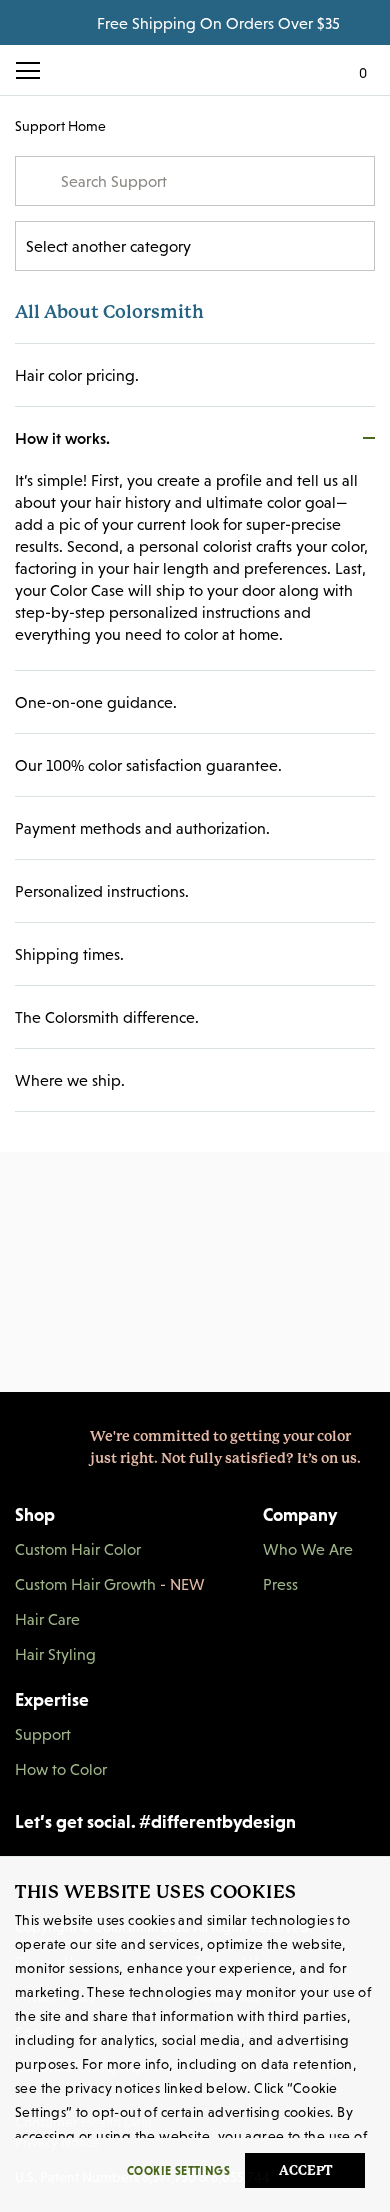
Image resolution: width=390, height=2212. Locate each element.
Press (280, 1584)
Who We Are (308, 1549)
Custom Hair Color (78, 1549)
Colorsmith (195, 70)
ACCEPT (305, 2170)
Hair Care (47, 1619)
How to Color (61, 1769)
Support (43, 1734)
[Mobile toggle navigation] (35, 70)
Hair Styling (55, 1654)
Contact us (195, 1434)
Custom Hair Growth (110, 1584)
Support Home (60, 126)
